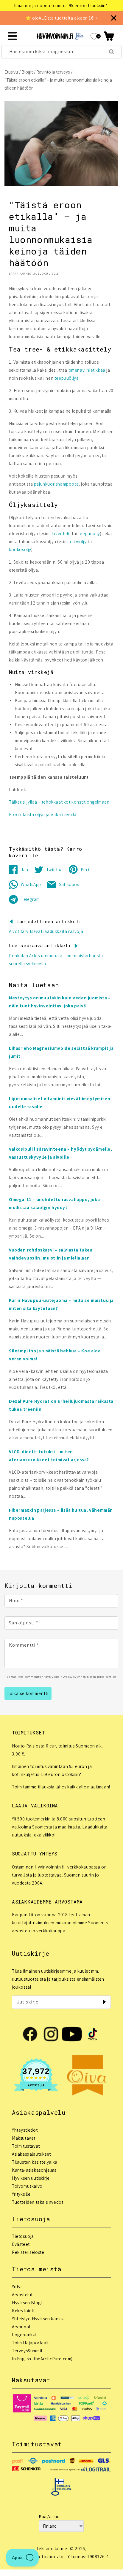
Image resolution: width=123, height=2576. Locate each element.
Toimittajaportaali (30, 2343)
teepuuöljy (89, 534)
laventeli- (61, 534)
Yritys (17, 2287)
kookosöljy (20, 550)
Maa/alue (49, 2517)
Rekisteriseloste (28, 2252)
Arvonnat (21, 2327)
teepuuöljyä (67, 378)
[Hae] (111, 52)
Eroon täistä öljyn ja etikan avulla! (43, 814)
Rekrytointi (23, 2311)
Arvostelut (22, 2295)
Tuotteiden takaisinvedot (38, 2202)
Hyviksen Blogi (27, 2303)
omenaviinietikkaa (87, 370)
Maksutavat (24, 2138)
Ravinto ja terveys (53, 72)
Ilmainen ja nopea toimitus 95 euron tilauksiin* (57, 5)
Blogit (27, 72)
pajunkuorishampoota (56, 484)
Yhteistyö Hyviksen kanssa (38, 2319)
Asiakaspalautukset (31, 2154)
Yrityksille (21, 2194)
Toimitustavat (26, 2146)
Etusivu (11, 72)
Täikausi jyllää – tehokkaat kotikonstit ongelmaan (59, 802)
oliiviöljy (78, 542)
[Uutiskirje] (104, 2002)
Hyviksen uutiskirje (31, 2178)
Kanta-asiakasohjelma (34, 2170)
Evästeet (21, 2244)
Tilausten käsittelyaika (35, 2162)
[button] (109, 36)
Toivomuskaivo (27, 2186)
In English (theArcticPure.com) (42, 2359)
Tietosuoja (23, 2236)
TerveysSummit (27, 2351)
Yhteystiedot (25, 2130)
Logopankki (24, 2335)
